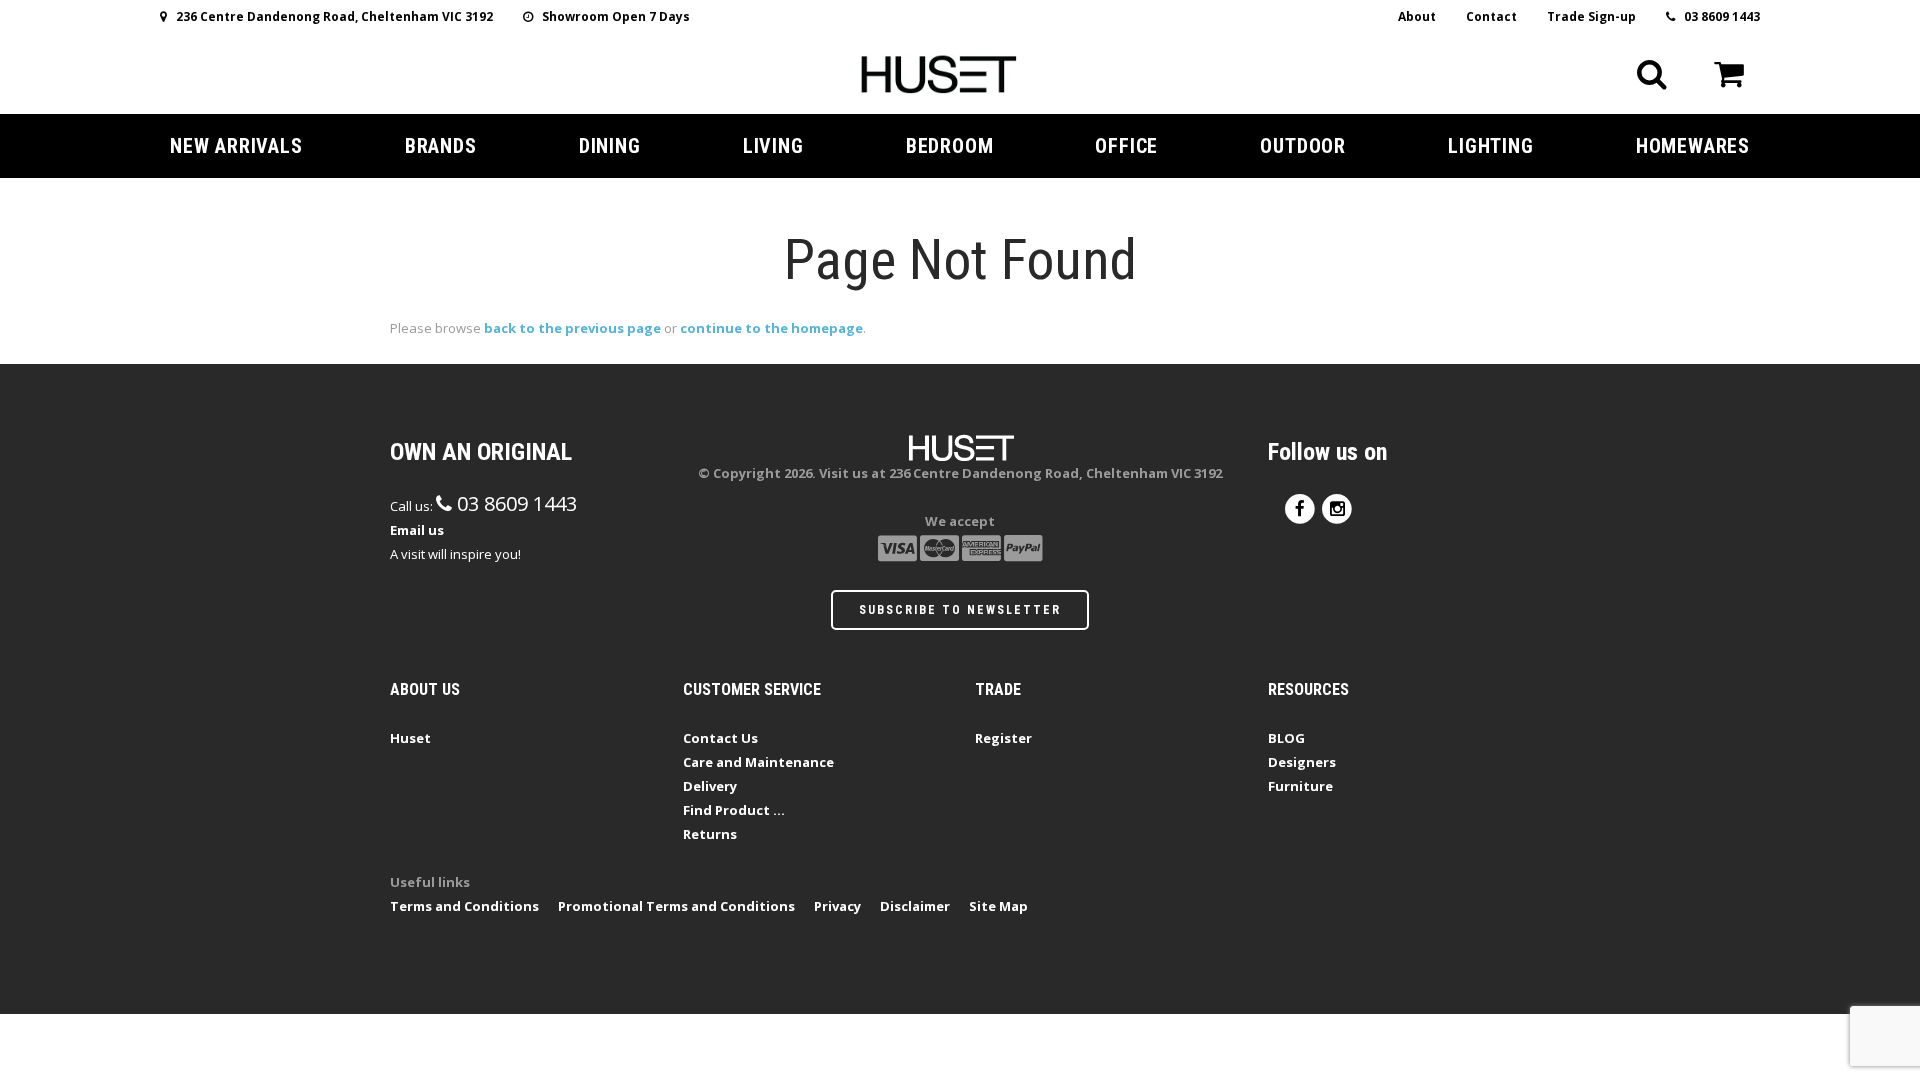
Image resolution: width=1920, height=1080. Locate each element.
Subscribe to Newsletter (960, 610)
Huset (410, 738)
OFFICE (1126, 146)
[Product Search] (1652, 74)
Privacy (837, 906)
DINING (610, 146)
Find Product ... (734, 810)
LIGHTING (1490, 146)
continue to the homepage (771, 328)
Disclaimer (915, 906)
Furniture (1300, 786)
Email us (417, 530)
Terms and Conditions (464, 906)
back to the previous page (572, 328)
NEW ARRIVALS (236, 146)
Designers (1302, 762)
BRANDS (441, 146)
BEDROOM (950, 146)
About (1417, 16)
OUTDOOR (1303, 146)
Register (1003, 738)
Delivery (710, 786)
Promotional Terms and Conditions (676, 906)
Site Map (998, 906)
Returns (710, 834)
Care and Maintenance (758, 762)
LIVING (773, 146)
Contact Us (720, 738)
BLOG (1286, 738)
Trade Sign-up (1591, 16)
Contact (1491, 16)
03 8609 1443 (1717, 16)
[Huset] (938, 72)
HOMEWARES (1693, 146)
